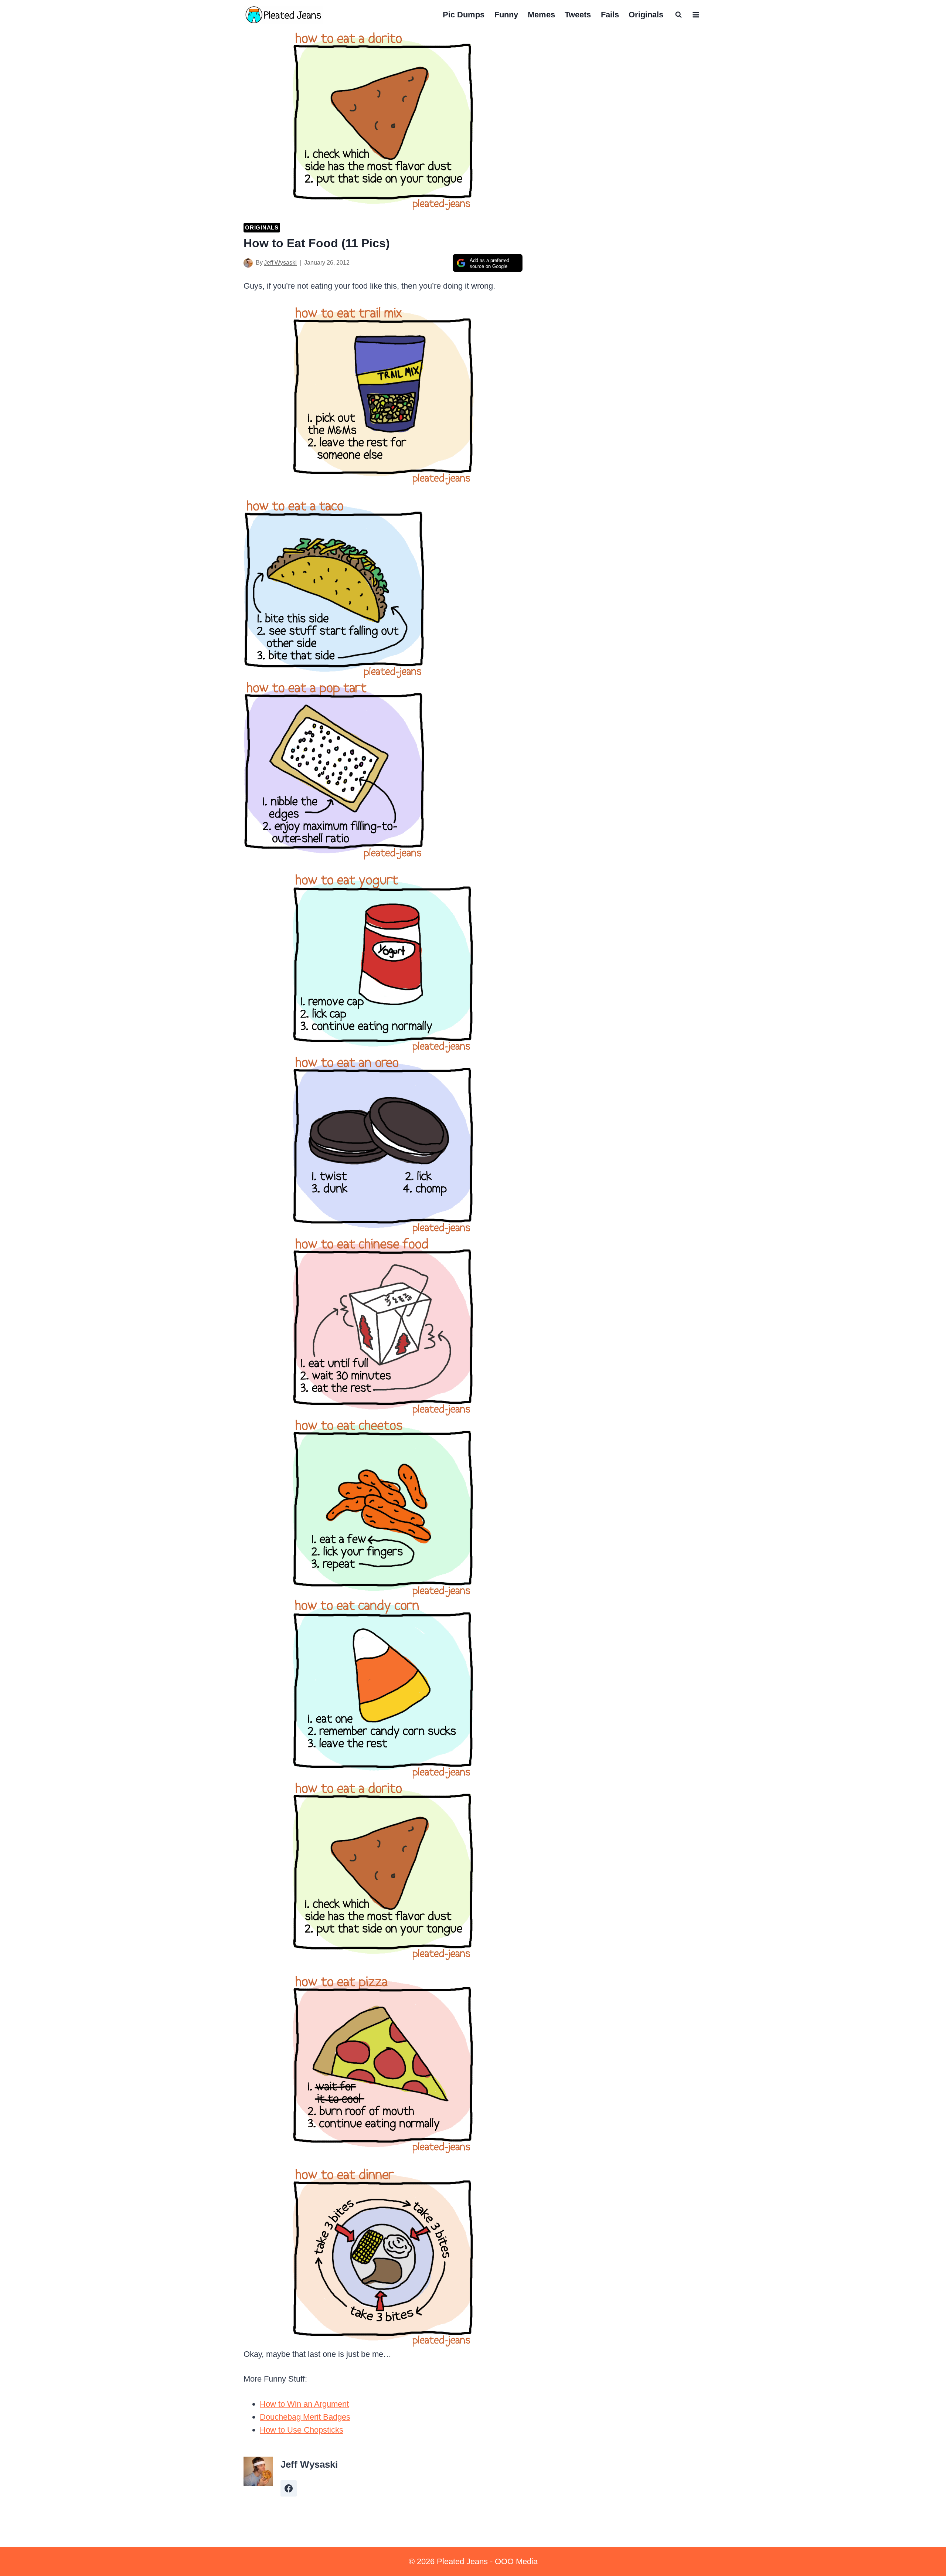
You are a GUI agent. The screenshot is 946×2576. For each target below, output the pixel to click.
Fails (610, 15)
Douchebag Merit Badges (305, 2417)
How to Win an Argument (304, 2404)
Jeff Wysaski (280, 263)
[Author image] (248, 263)
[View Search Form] (678, 15)
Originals (646, 15)
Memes (541, 15)
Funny (506, 15)
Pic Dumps (464, 15)
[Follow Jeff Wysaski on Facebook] (289, 2488)
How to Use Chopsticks (302, 2430)
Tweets (578, 15)
